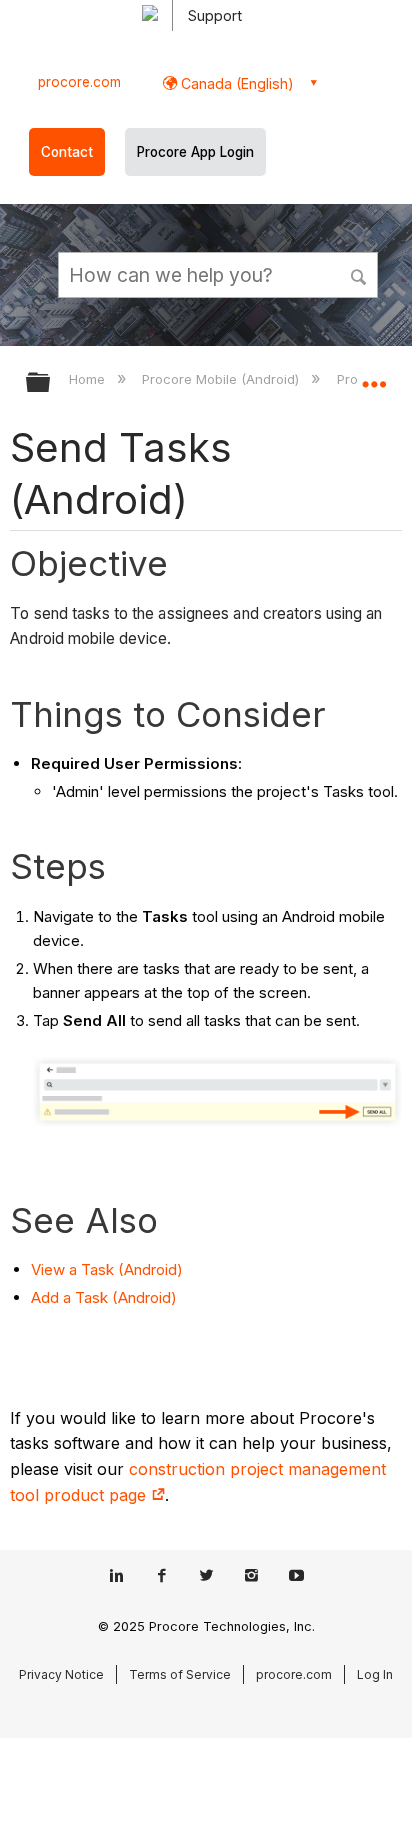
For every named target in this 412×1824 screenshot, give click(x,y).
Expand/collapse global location (374, 376)
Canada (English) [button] (235, 83)
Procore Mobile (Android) (222, 379)
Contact (67, 152)
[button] (360, 274)
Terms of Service (180, 1674)
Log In (375, 1674)
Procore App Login (195, 152)
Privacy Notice (61, 1674)
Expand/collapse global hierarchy (51, 383)
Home (89, 379)
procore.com (79, 82)
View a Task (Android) (107, 1269)
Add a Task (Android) (104, 1297)
